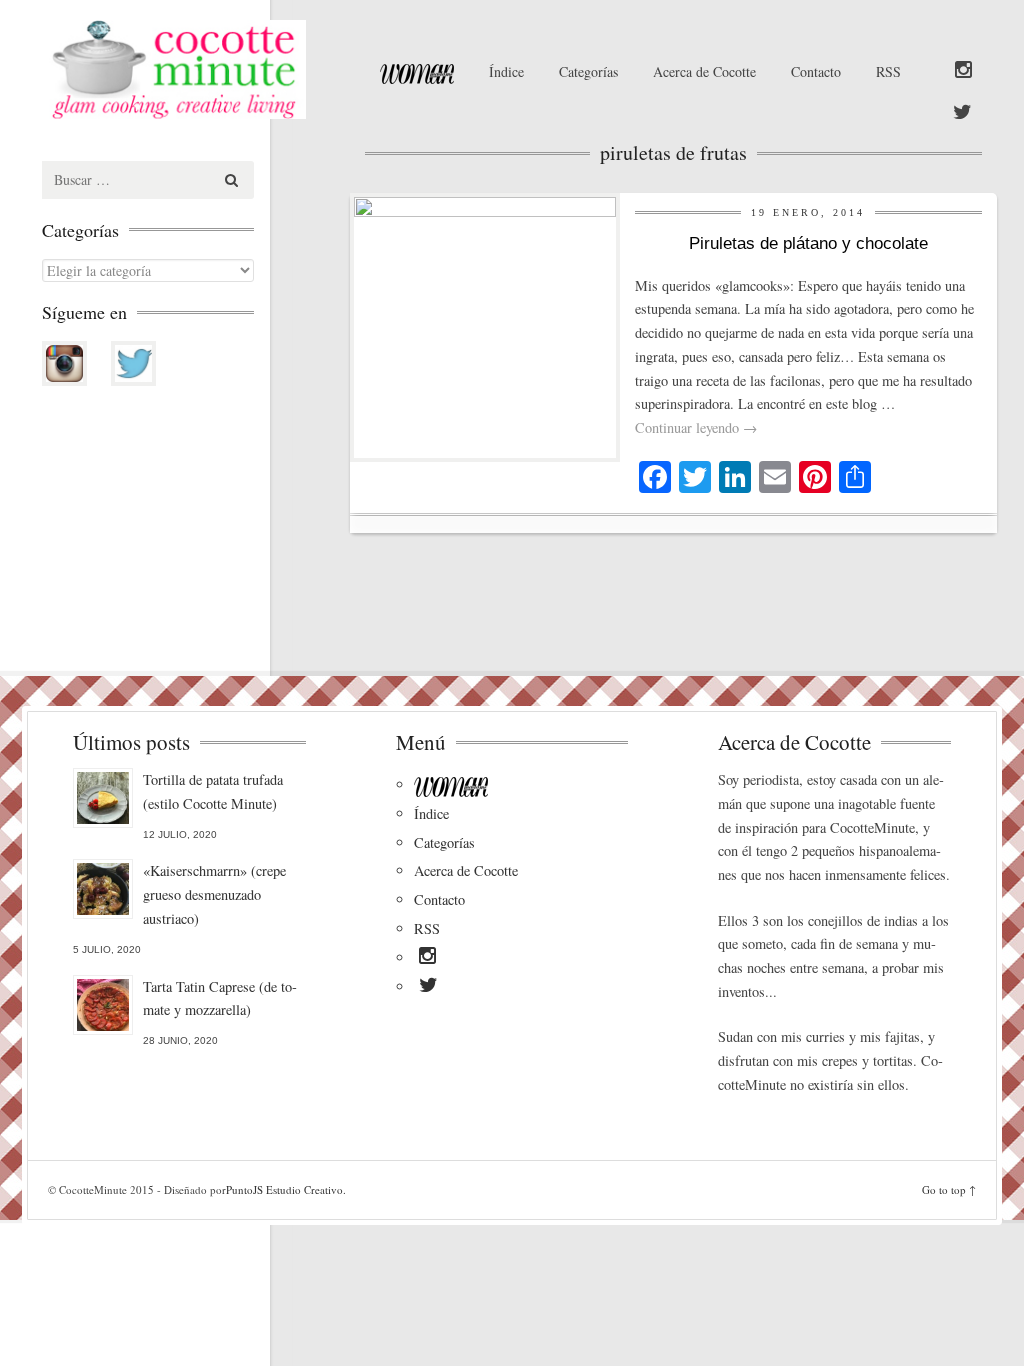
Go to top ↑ (949, 1189)
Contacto (816, 71)
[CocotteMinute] (188, 69)
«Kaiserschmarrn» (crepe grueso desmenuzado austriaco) (214, 894)
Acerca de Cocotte (704, 71)
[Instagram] (963, 71)
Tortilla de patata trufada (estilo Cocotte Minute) (213, 791)
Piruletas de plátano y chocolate (808, 243)
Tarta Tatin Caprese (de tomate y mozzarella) (220, 998)
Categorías (588, 71)
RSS (888, 71)
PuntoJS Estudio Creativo (284, 1189)
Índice (506, 71)
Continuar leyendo (696, 427)
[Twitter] (962, 113)
